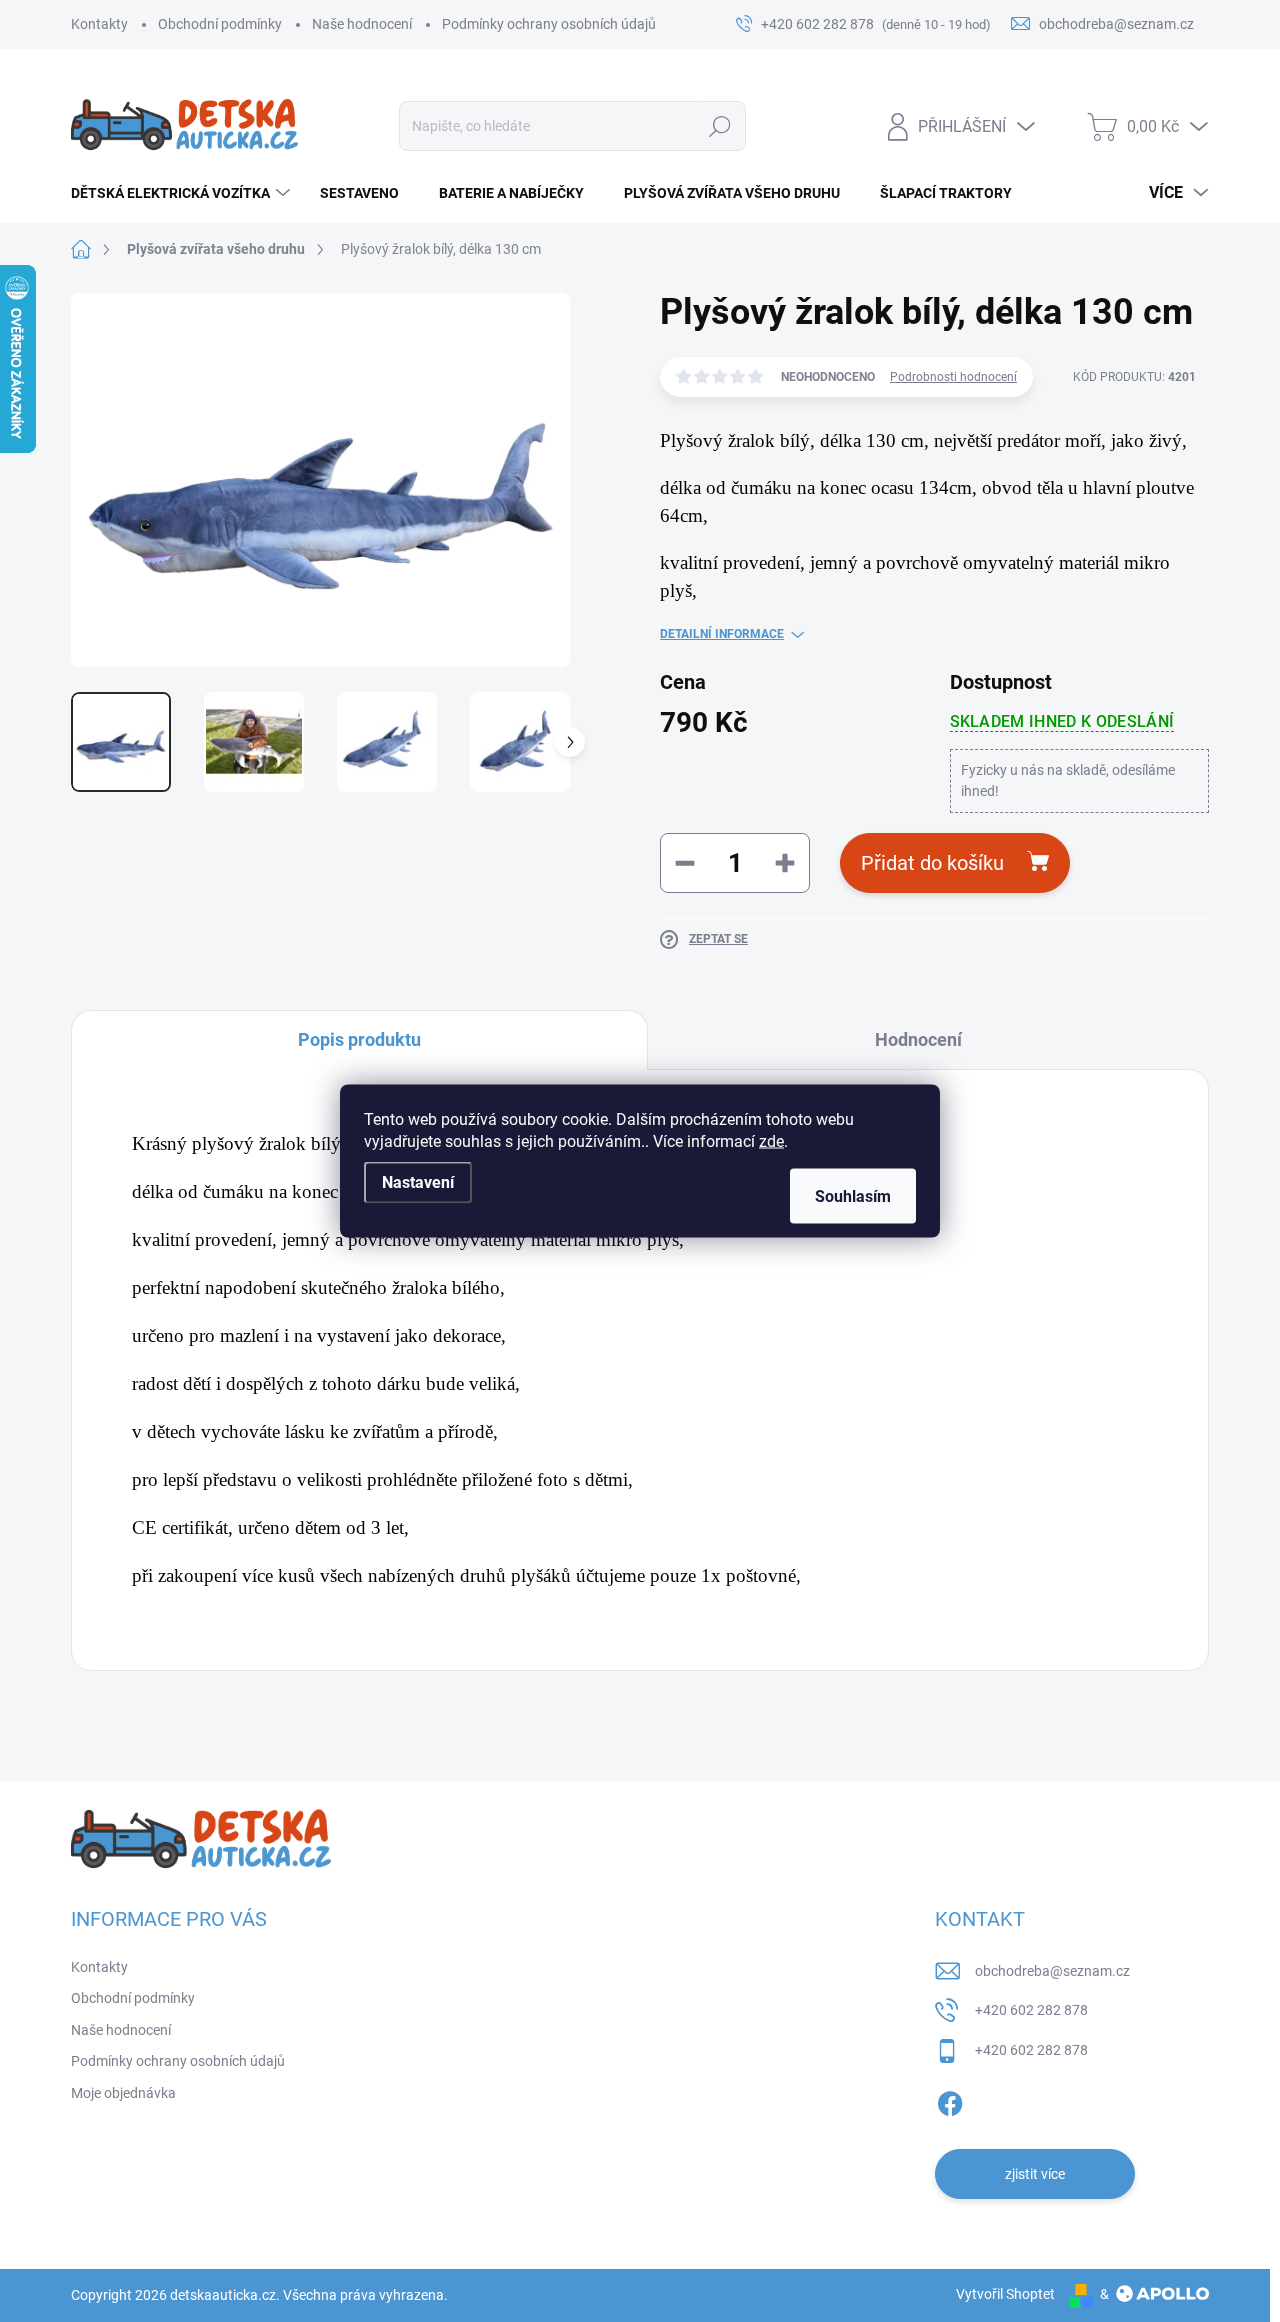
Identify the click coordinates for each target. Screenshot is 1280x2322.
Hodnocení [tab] (918, 1039)
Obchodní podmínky (220, 24)
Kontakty (99, 24)
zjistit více (1035, 2174)
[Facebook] (950, 2100)
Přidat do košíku (932, 863)
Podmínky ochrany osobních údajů (549, 24)
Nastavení (418, 1182)
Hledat (719, 126)
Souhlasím (853, 1196)
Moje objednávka (123, 2093)
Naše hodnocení (362, 24)
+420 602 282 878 (1031, 2010)
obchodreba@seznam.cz (1052, 1971)
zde (771, 1141)
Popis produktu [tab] (359, 1039)
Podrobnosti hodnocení (953, 377)
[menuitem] (183, 193)
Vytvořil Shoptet (1005, 2294)
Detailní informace (722, 634)
